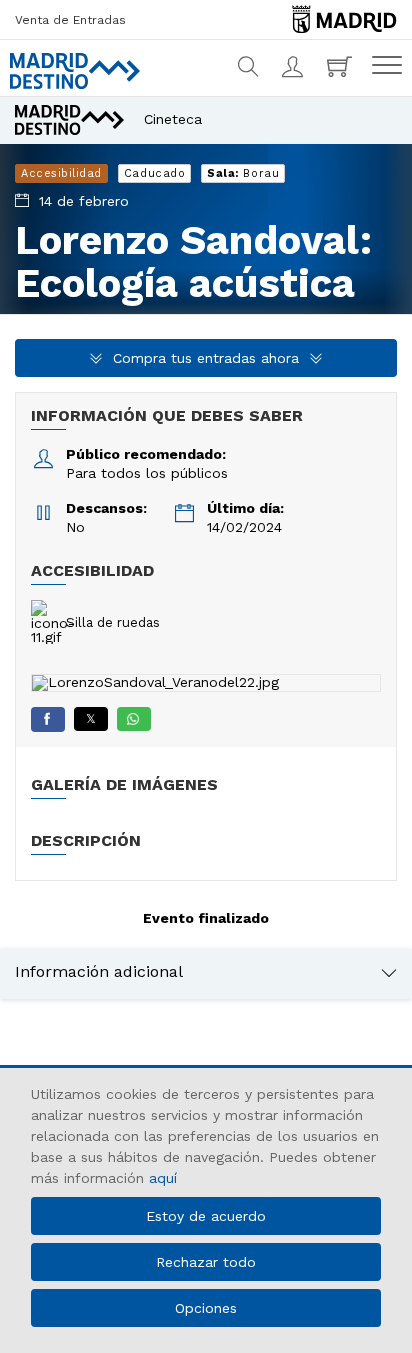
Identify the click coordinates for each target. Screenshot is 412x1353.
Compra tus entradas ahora (206, 358)
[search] (249, 67)
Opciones (206, 1308)
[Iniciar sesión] (294, 67)
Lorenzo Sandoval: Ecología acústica (193, 262)
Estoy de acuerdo (206, 1216)
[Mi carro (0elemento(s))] (342, 67)
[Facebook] (48, 719)
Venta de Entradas (70, 20)
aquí (163, 1178)
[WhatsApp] (134, 719)
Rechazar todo (206, 1262)
